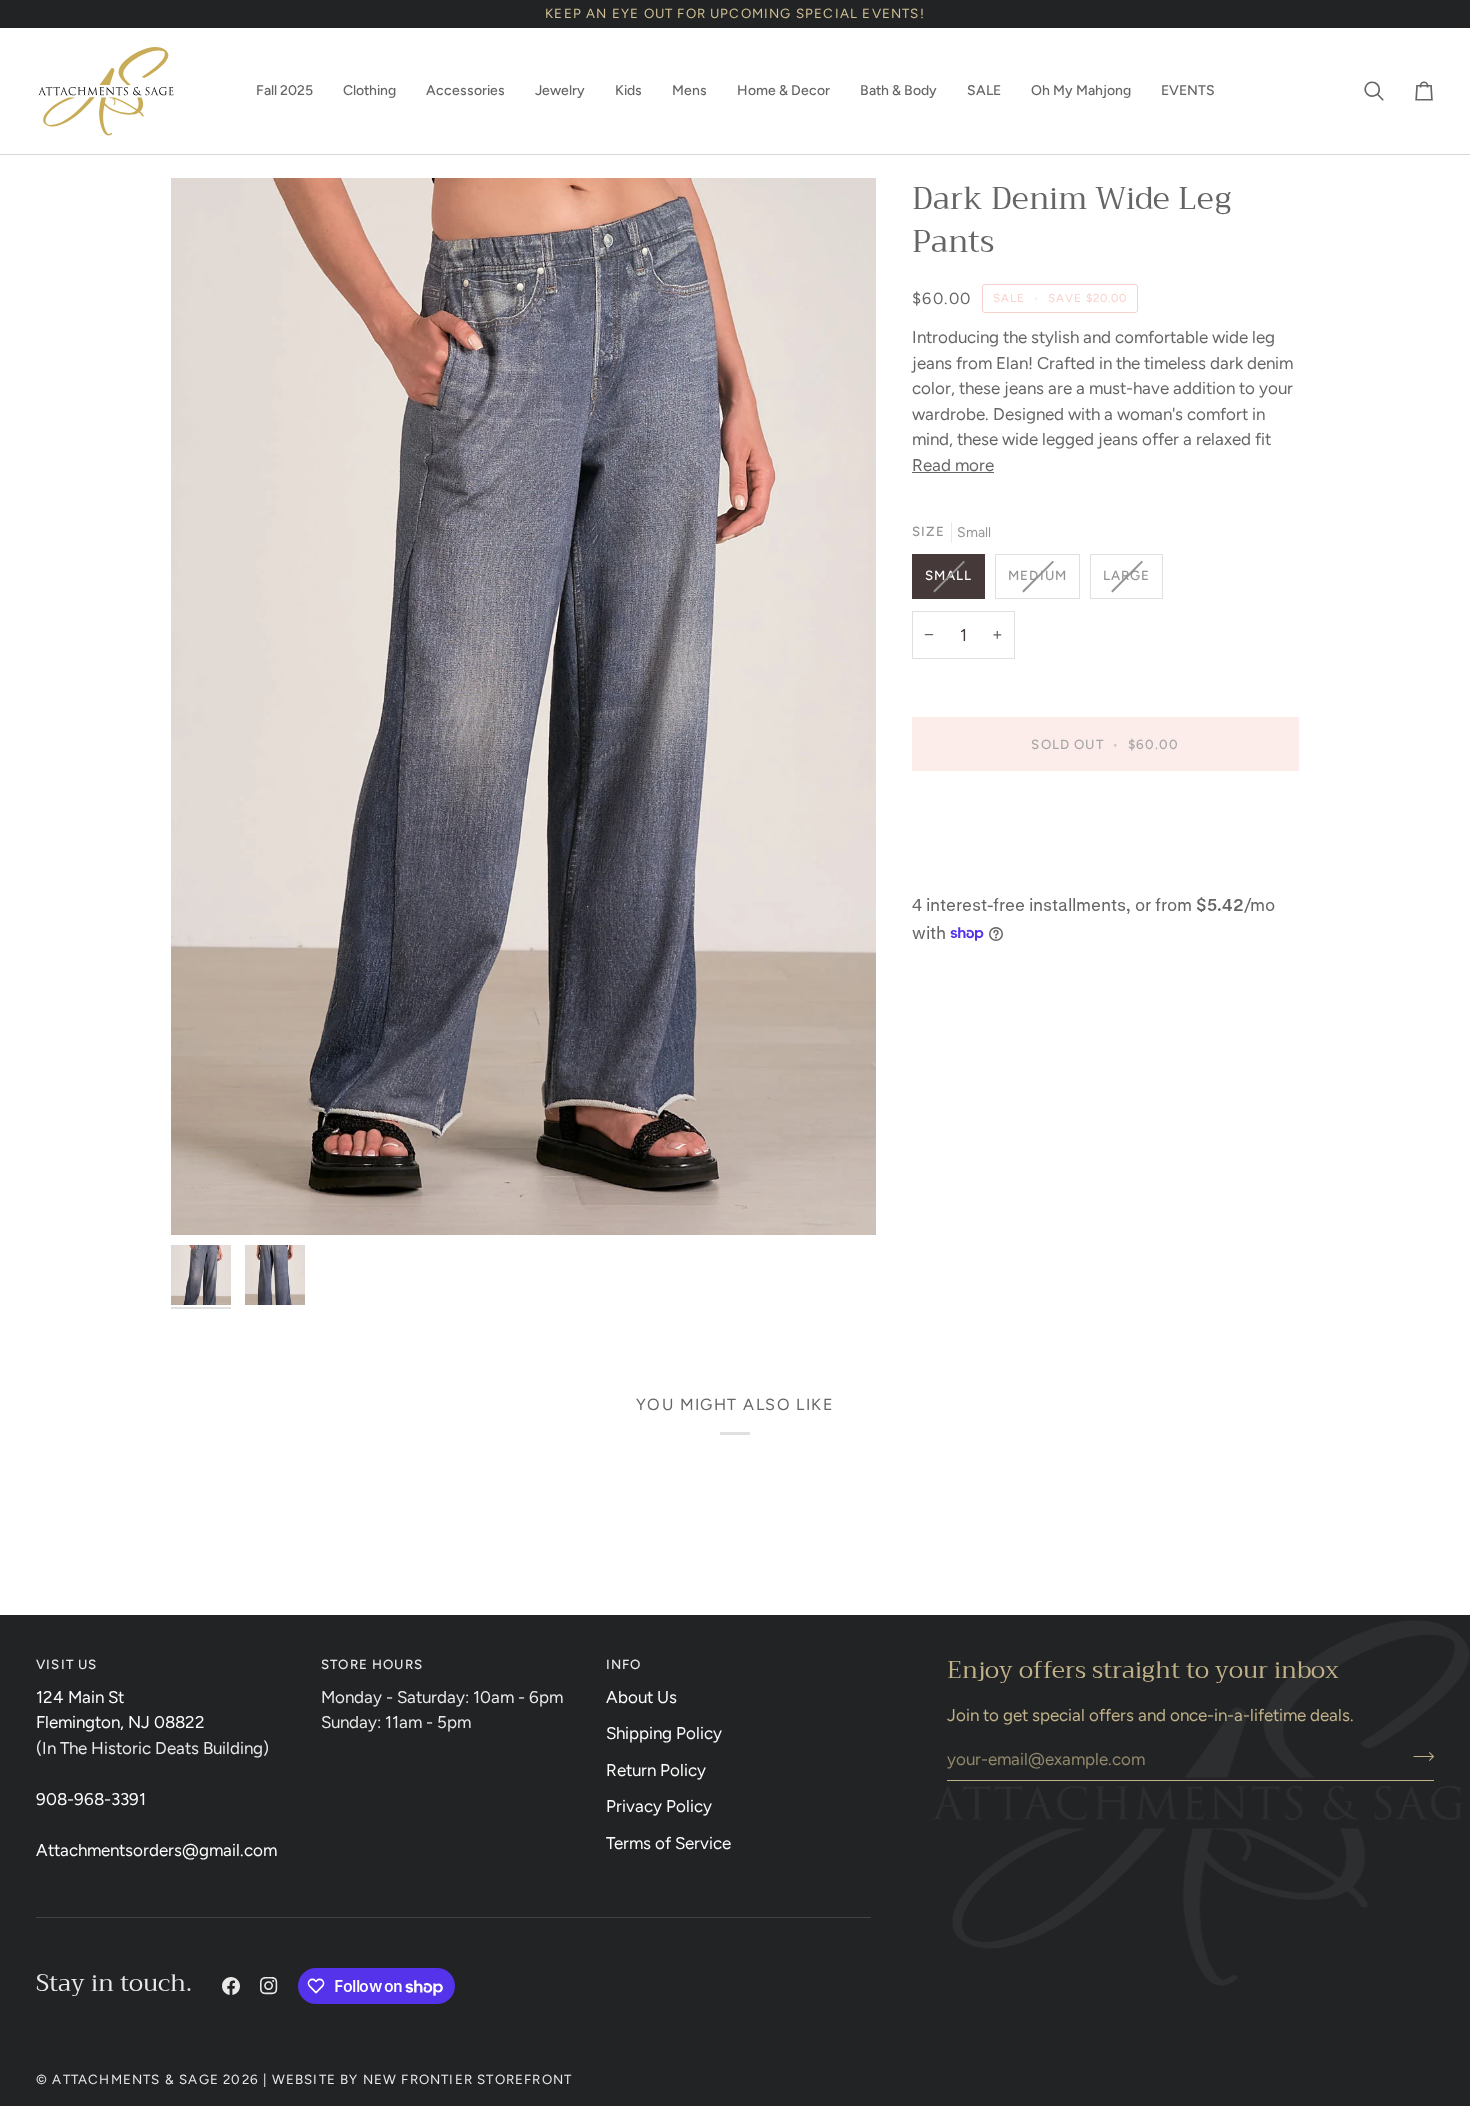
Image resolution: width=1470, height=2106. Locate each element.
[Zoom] (523, 706)
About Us (641, 1697)
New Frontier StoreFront (468, 2079)
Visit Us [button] (67, 1664)
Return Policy (656, 1770)
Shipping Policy (664, 1733)
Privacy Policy (659, 1806)
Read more (953, 465)
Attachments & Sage (135, 2079)
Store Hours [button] (372, 1664)
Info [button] (624, 1664)
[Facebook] (231, 1986)
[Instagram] (269, 1986)
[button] (284, 91)
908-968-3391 (91, 1799)
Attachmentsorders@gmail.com (156, 1850)
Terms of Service (668, 1843)
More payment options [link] (997, 869)
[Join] (1417, 1756)
